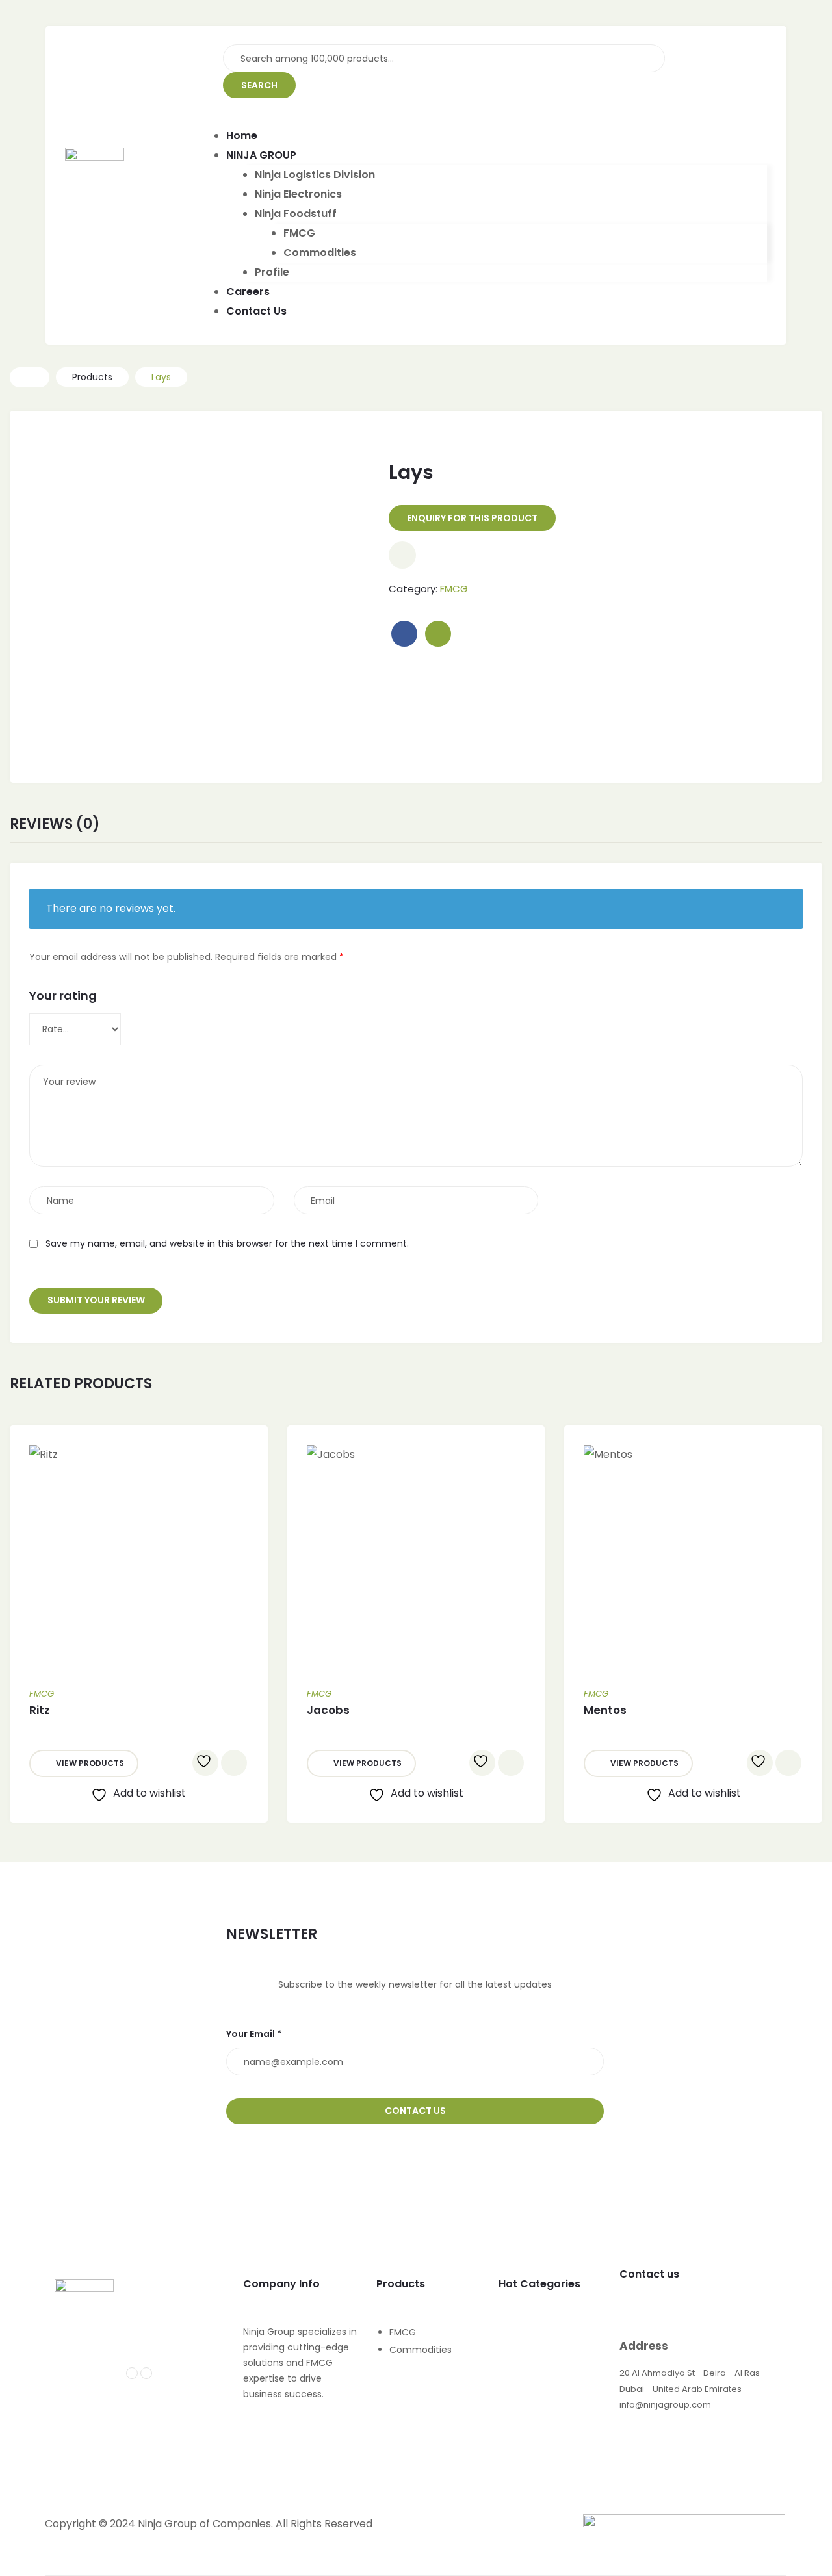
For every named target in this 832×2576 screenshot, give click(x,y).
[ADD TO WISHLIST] (205, 1763)
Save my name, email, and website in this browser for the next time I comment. (227, 1243)
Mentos (605, 1710)
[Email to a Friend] (438, 634)
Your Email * (254, 2034)
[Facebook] (132, 2373)
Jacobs (328, 1710)
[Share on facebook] (404, 634)
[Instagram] (146, 2373)
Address (644, 2346)
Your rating (63, 995)
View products (90, 1763)
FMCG (454, 589)
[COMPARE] (402, 555)
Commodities (421, 2350)
